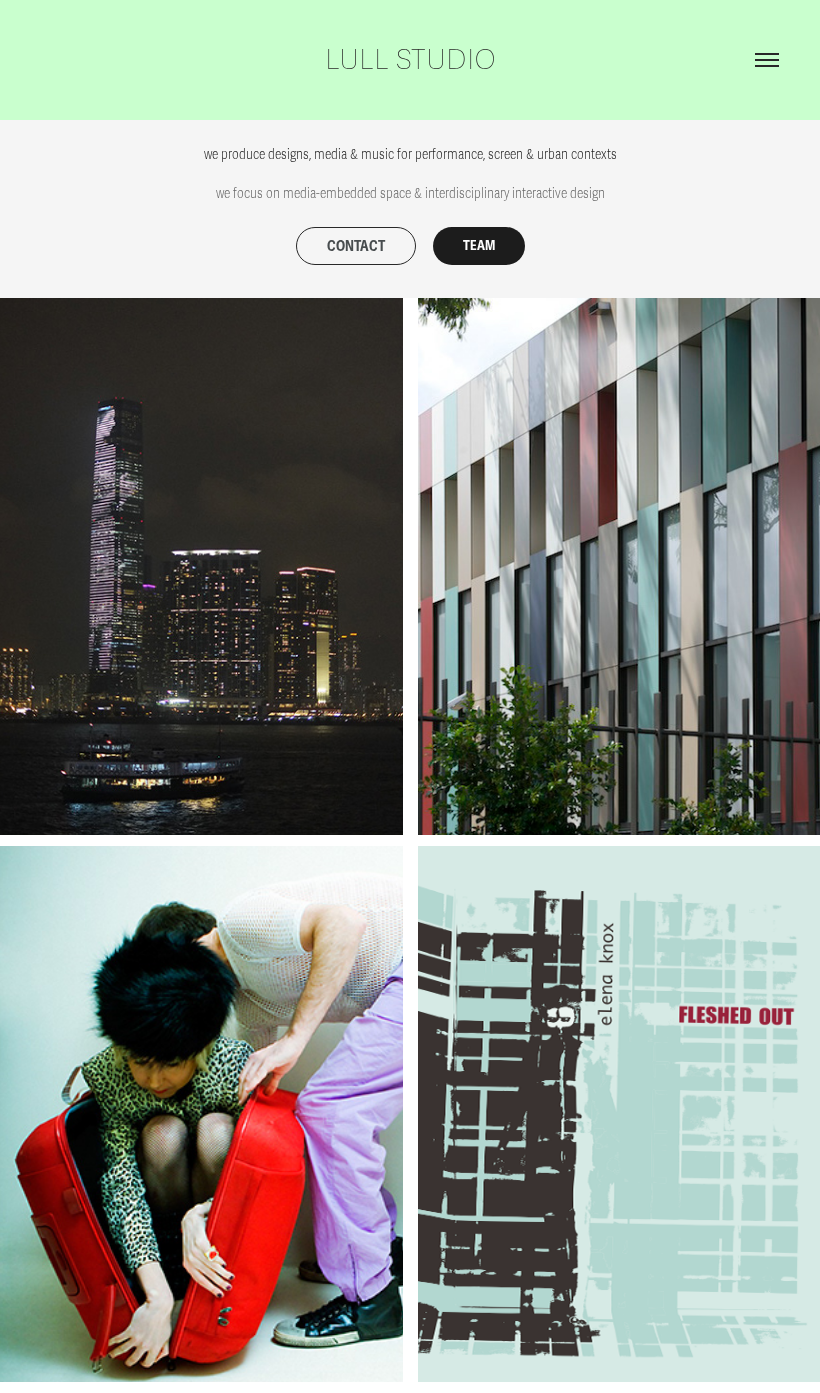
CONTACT (356, 246)
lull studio (410, 60)
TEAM (479, 246)
